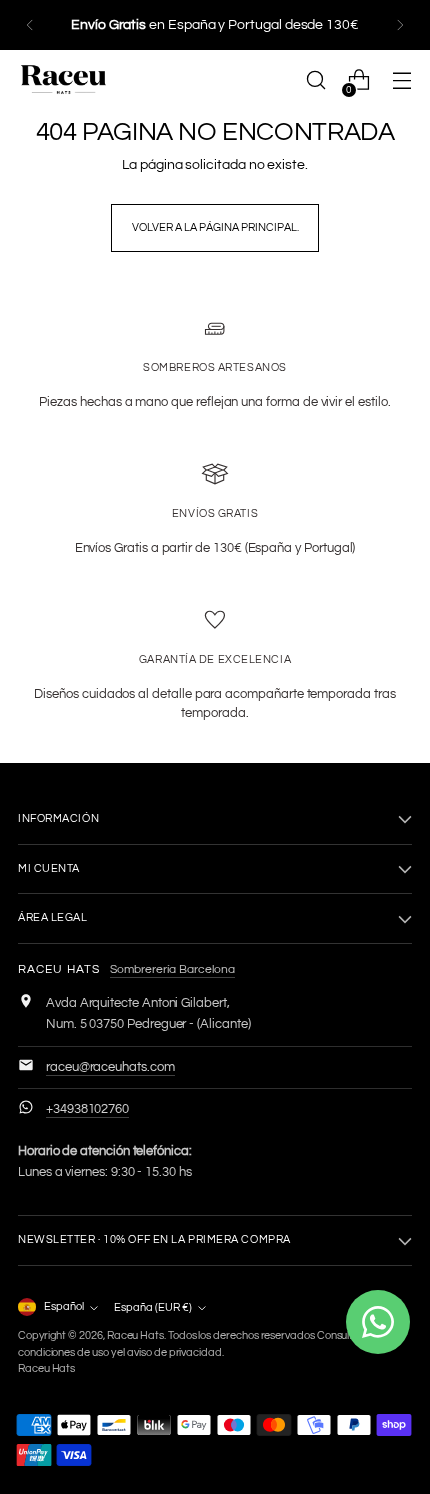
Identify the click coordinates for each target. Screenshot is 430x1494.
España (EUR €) (153, 1307)
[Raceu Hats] (63, 80)
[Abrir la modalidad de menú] (401, 80)
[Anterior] (30, 25)
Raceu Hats (135, 1335)
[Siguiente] (400, 25)
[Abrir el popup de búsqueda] (315, 80)
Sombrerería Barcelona (172, 969)
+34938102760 (87, 1109)
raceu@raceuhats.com (110, 1067)
